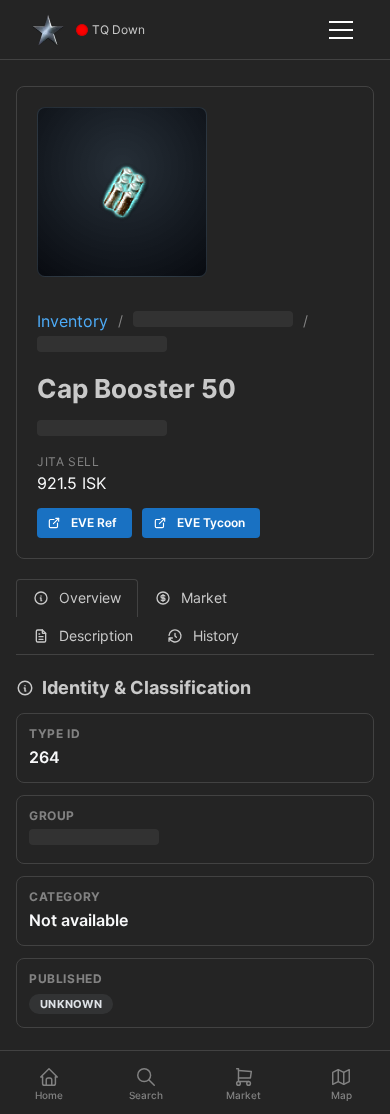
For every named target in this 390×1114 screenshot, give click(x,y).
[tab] (77, 598)
